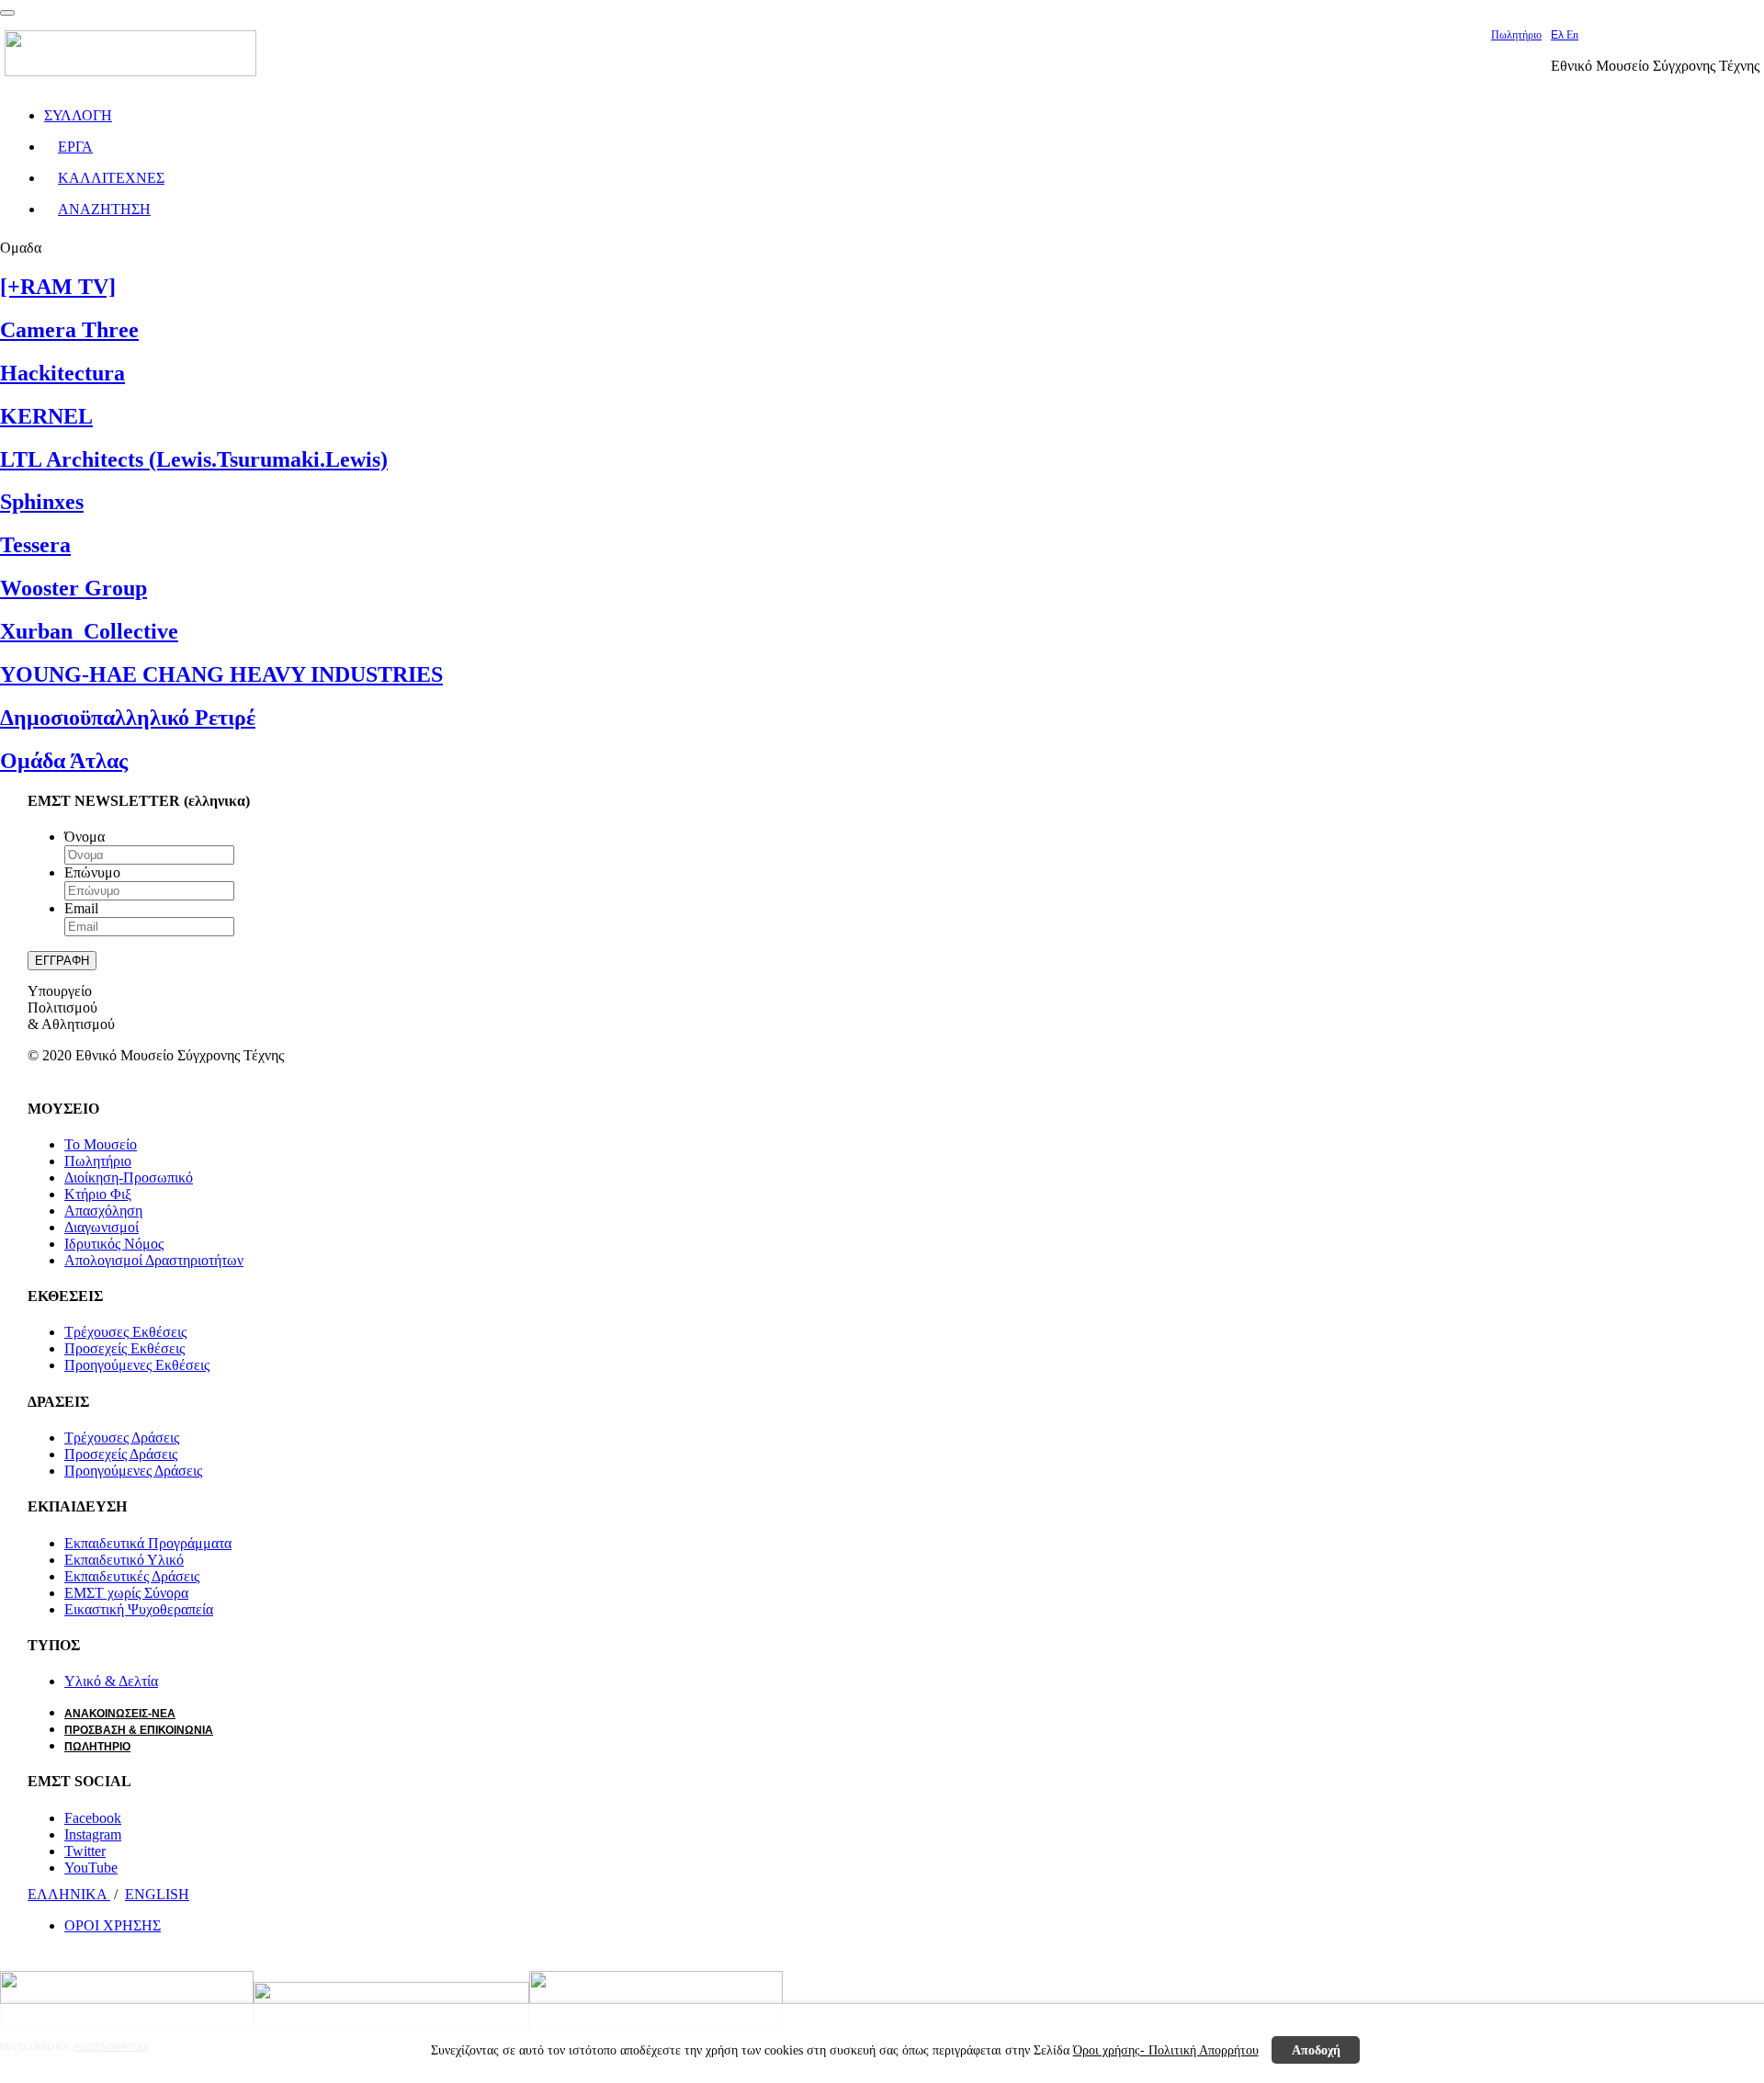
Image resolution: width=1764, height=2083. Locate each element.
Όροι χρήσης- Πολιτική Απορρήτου (1166, 2050)
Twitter (85, 1851)
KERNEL (46, 416)
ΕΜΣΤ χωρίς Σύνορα (126, 1593)
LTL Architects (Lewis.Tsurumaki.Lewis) (194, 459)
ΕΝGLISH (157, 1894)
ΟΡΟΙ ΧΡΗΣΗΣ (113, 1925)
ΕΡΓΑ (75, 147)
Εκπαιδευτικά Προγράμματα (148, 1543)
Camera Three (69, 330)
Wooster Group (73, 588)
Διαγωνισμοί (102, 1227)
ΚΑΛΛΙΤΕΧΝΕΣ (111, 178)
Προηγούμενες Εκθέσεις (137, 1365)
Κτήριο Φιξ (98, 1194)
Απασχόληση (103, 1211)
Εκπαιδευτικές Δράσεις (132, 1576)
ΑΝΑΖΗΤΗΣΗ (104, 209)
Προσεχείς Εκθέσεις (124, 1348)
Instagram (93, 1834)
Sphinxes (42, 502)
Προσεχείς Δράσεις (121, 1454)
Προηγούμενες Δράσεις (133, 1471)
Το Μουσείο (101, 1144)
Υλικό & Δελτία (111, 1681)
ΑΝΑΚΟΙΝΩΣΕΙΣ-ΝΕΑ (120, 1714)
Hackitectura (62, 373)
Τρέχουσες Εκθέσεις (125, 1332)
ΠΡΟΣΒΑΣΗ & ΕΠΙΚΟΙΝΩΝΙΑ (139, 1730)
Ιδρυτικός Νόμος (114, 1244)
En (1572, 35)
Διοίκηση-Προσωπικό (129, 1177)
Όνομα (85, 837)
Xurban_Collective (89, 631)
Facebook (93, 1818)
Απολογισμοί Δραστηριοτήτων (154, 1260)
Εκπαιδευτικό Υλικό (124, 1560)
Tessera (35, 545)
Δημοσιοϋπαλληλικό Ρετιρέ (128, 718)
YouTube (91, 1868)
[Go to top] (7, 13)
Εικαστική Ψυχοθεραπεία (139, 1609)
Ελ (1559, 35)
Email (81, 908)
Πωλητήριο (1516, 35)
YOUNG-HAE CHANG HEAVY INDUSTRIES (221, 674)
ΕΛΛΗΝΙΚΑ (69, 1894)
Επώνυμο (92, 872)
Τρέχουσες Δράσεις (122, 1438)
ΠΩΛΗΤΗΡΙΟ (97, 1747)
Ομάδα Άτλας (64, 761)
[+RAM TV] (58, 287)
